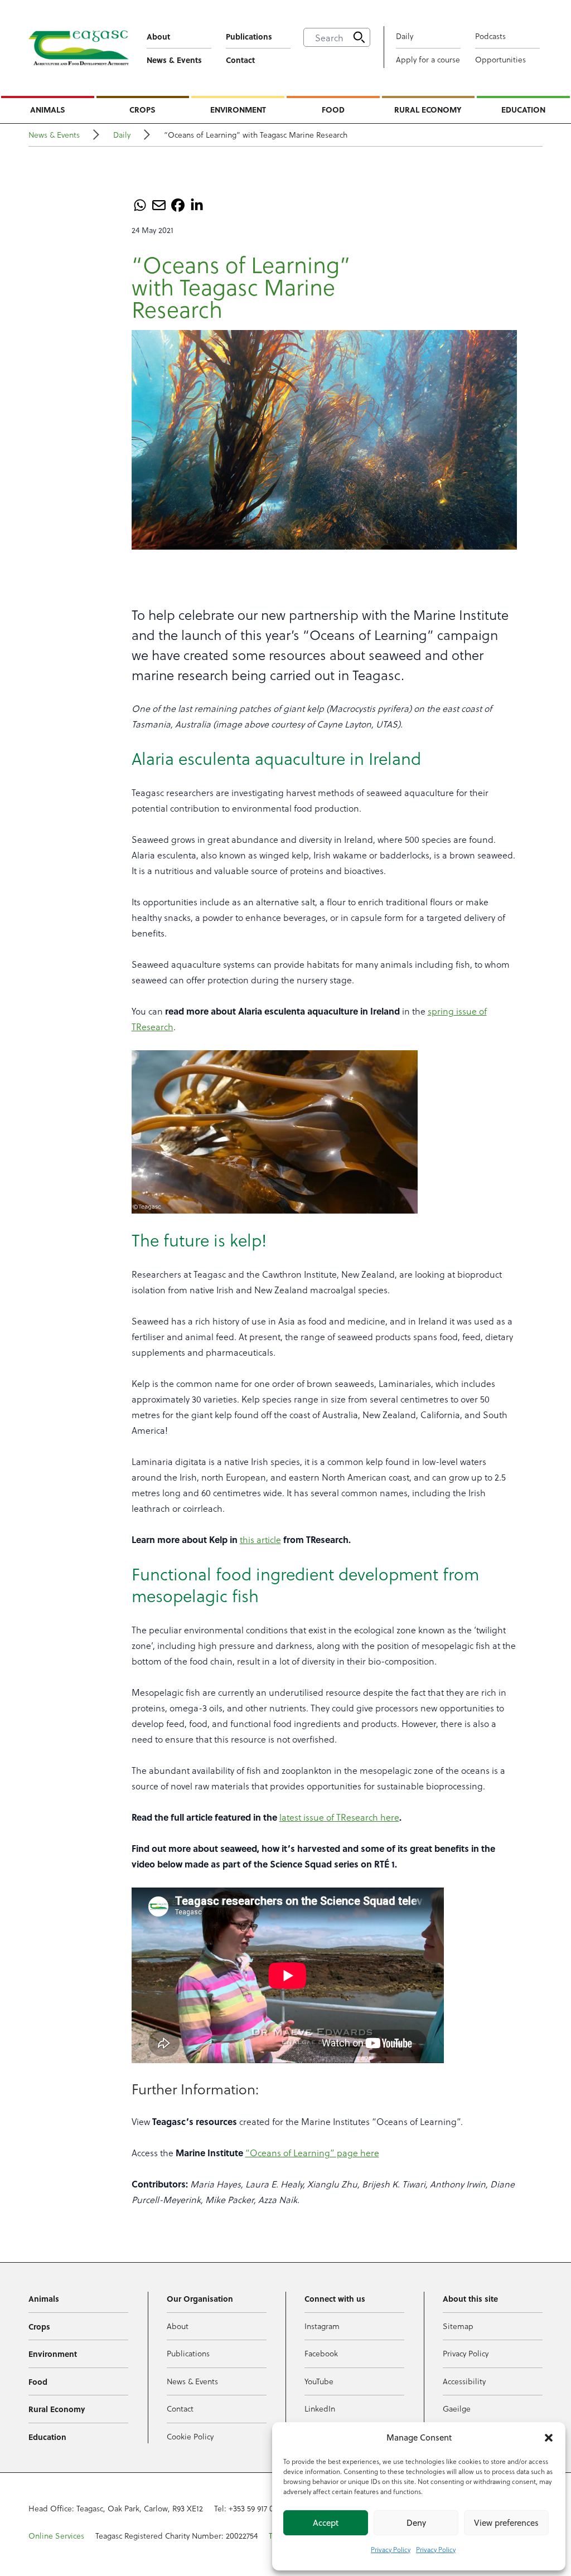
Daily (405, 36)
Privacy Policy (391, 2549)
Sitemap (458, 2326)
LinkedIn (320, 2408)
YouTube (319, 2381)
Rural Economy (428, 109)
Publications (249, 36)
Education (523, 109)
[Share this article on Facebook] (178, 205)
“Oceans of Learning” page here (312, 2153)
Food (333, 109)
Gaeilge (457, 2408)
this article (260, 1539)
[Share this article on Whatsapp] (140, 205)
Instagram (322, 2326)
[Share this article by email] (159, 205)
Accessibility (464, 2381)
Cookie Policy (190, 2436)
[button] (549, 2438)
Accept (326, 2523)
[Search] (359, 37)
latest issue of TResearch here (339, 1817)
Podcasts (490, 36)
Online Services (56, 2536)
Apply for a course (428, 59)
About (158, 36)
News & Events (174, 60)
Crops (142, 109)
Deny (416, 2523)
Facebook (321, 2353)
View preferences (506, 2523)
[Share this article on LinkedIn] (197, 205)
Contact (240, 60)
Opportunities (500, 59)
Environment (238, 109)
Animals (48, 109)
